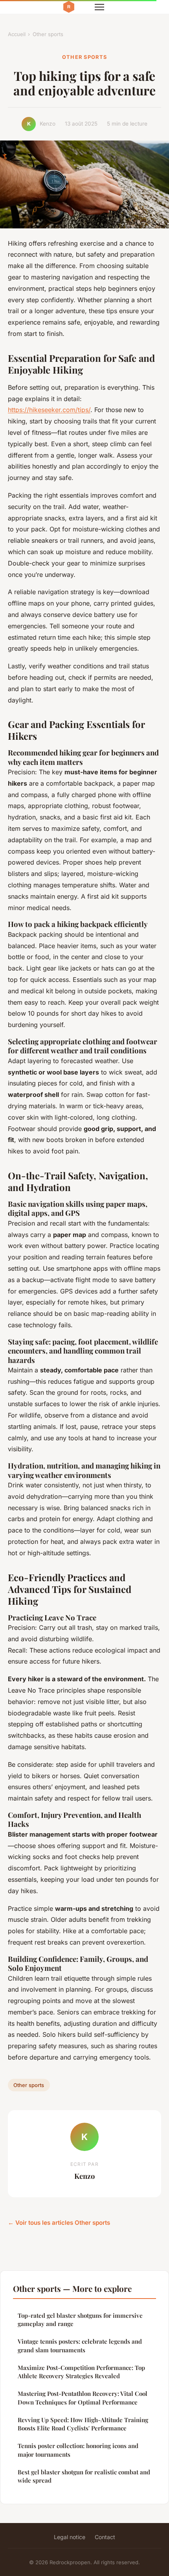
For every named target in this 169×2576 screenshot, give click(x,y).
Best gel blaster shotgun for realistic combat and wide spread (84, 2476)
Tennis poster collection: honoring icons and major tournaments (78, 2450)
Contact (105, 2537)
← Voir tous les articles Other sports (59, 2223)
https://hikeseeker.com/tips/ (49, 410)
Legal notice (70, 2537)
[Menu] (99, 7)
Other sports (48, 34)
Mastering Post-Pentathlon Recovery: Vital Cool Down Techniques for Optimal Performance (83, 2398)
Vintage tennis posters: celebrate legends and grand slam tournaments (80, 2345)
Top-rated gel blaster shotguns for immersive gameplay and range (80, 2320)
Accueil (17, 34)
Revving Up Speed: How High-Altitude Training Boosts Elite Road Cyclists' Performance (83, 2424)
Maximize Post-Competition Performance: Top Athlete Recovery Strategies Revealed (81, 2372)
